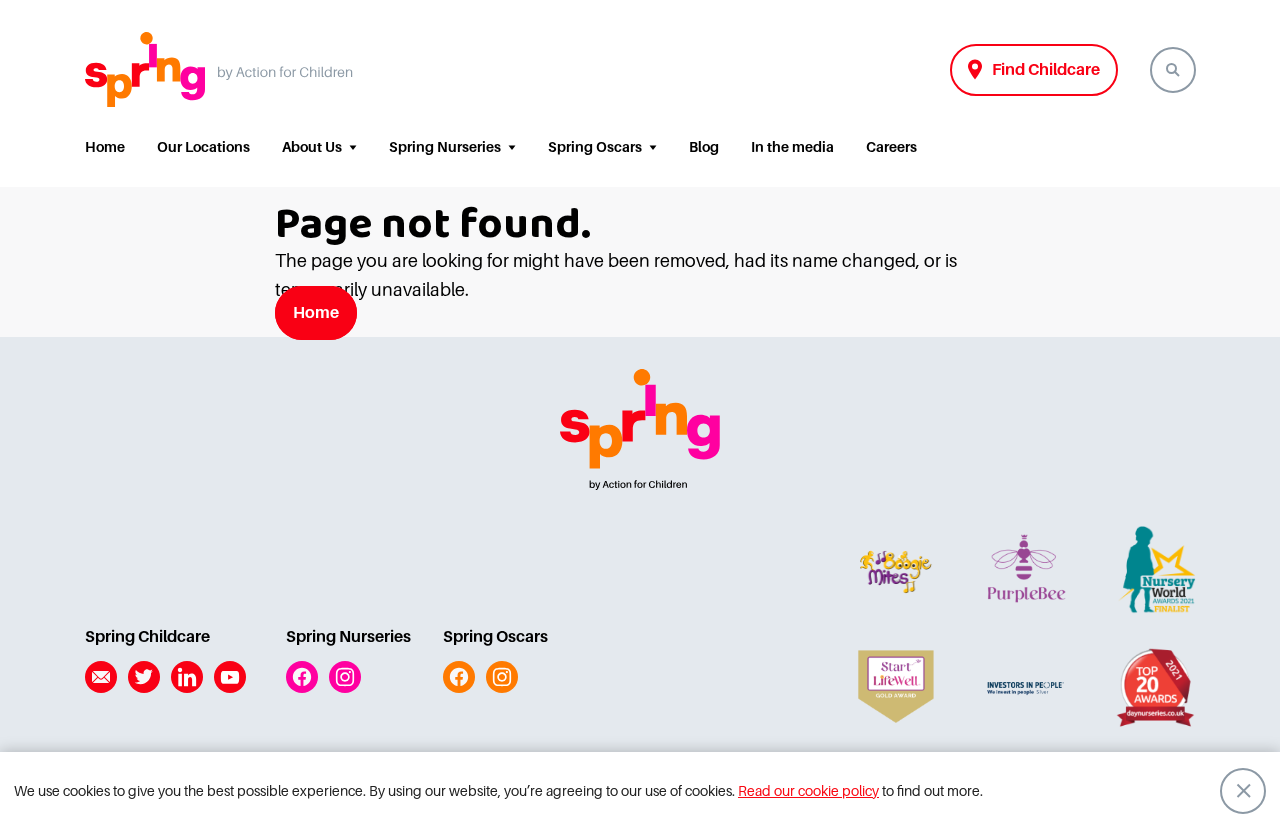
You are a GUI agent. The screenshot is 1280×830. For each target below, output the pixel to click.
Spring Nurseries (445, 147)
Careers (891, 147)
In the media (792, 147)
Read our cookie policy (808, 791)
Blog (704, 147)
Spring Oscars (595, 147)
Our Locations (203, 147)
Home (105, 147)
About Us (312, 147)
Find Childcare (1046, 70)
